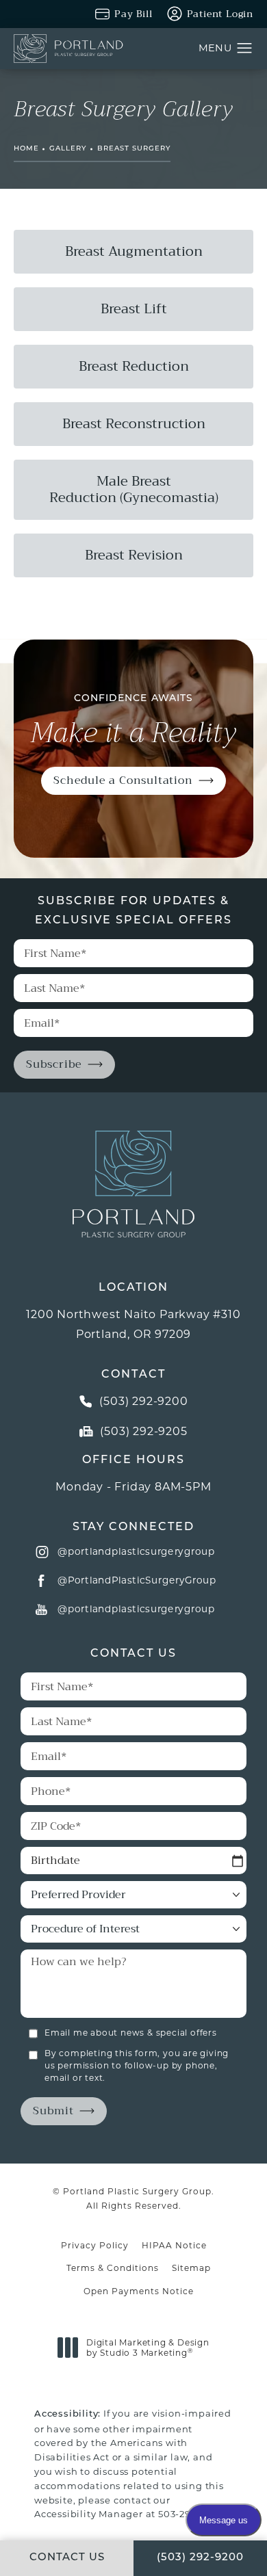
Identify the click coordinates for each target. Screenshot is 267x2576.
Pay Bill (133, 14)
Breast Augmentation (134, 251)
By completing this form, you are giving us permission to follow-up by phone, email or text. (137, 2065)
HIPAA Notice (174, 2245)
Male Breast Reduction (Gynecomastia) (134, 489)
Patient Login (220, 14)
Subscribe (54, 1064)
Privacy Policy (95, 2245)
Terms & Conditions (113, 2268)
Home (26, 149)
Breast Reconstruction (134, 424)
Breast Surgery (134, 149)
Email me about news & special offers (131, 2033)
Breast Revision (134, 555)
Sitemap (191, 2268)
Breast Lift (134, 309)
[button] (245, 49)
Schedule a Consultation (123, 780)
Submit (53, 2111)
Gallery (68, 149)
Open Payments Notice (139, 2291)
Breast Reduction (134, 366)
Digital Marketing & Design (148, 2348)
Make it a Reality (134, 722)
